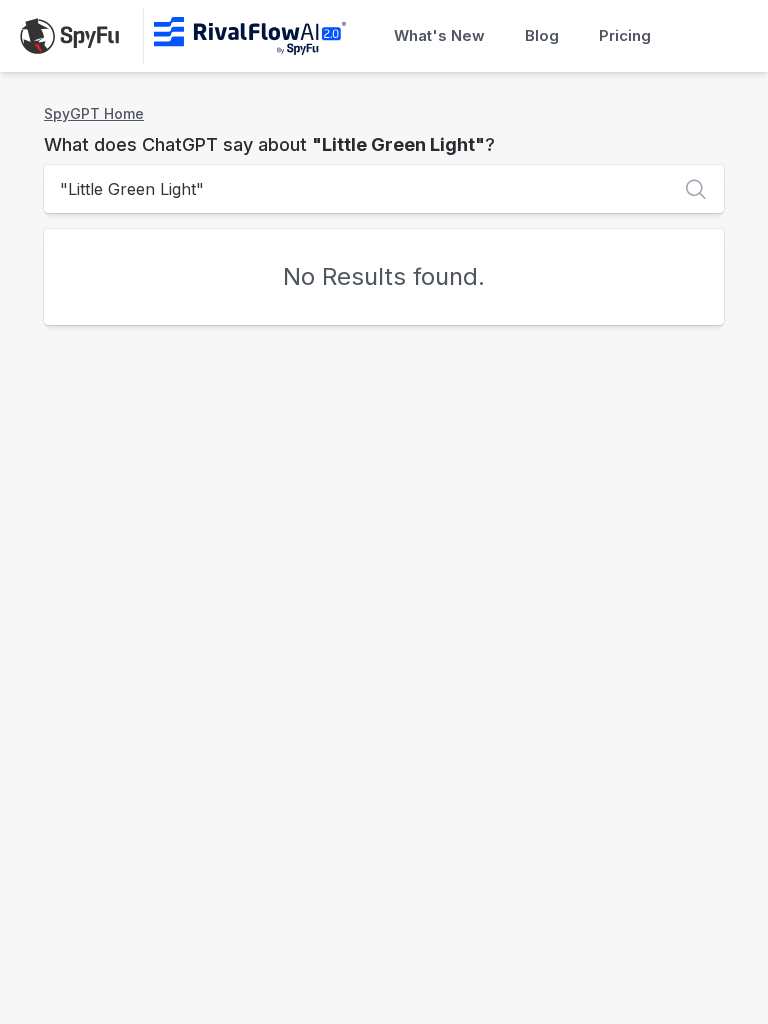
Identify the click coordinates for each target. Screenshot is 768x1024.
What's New (439, 35)
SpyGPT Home (94, 113)
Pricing (625, 35)
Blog (542, 35)
